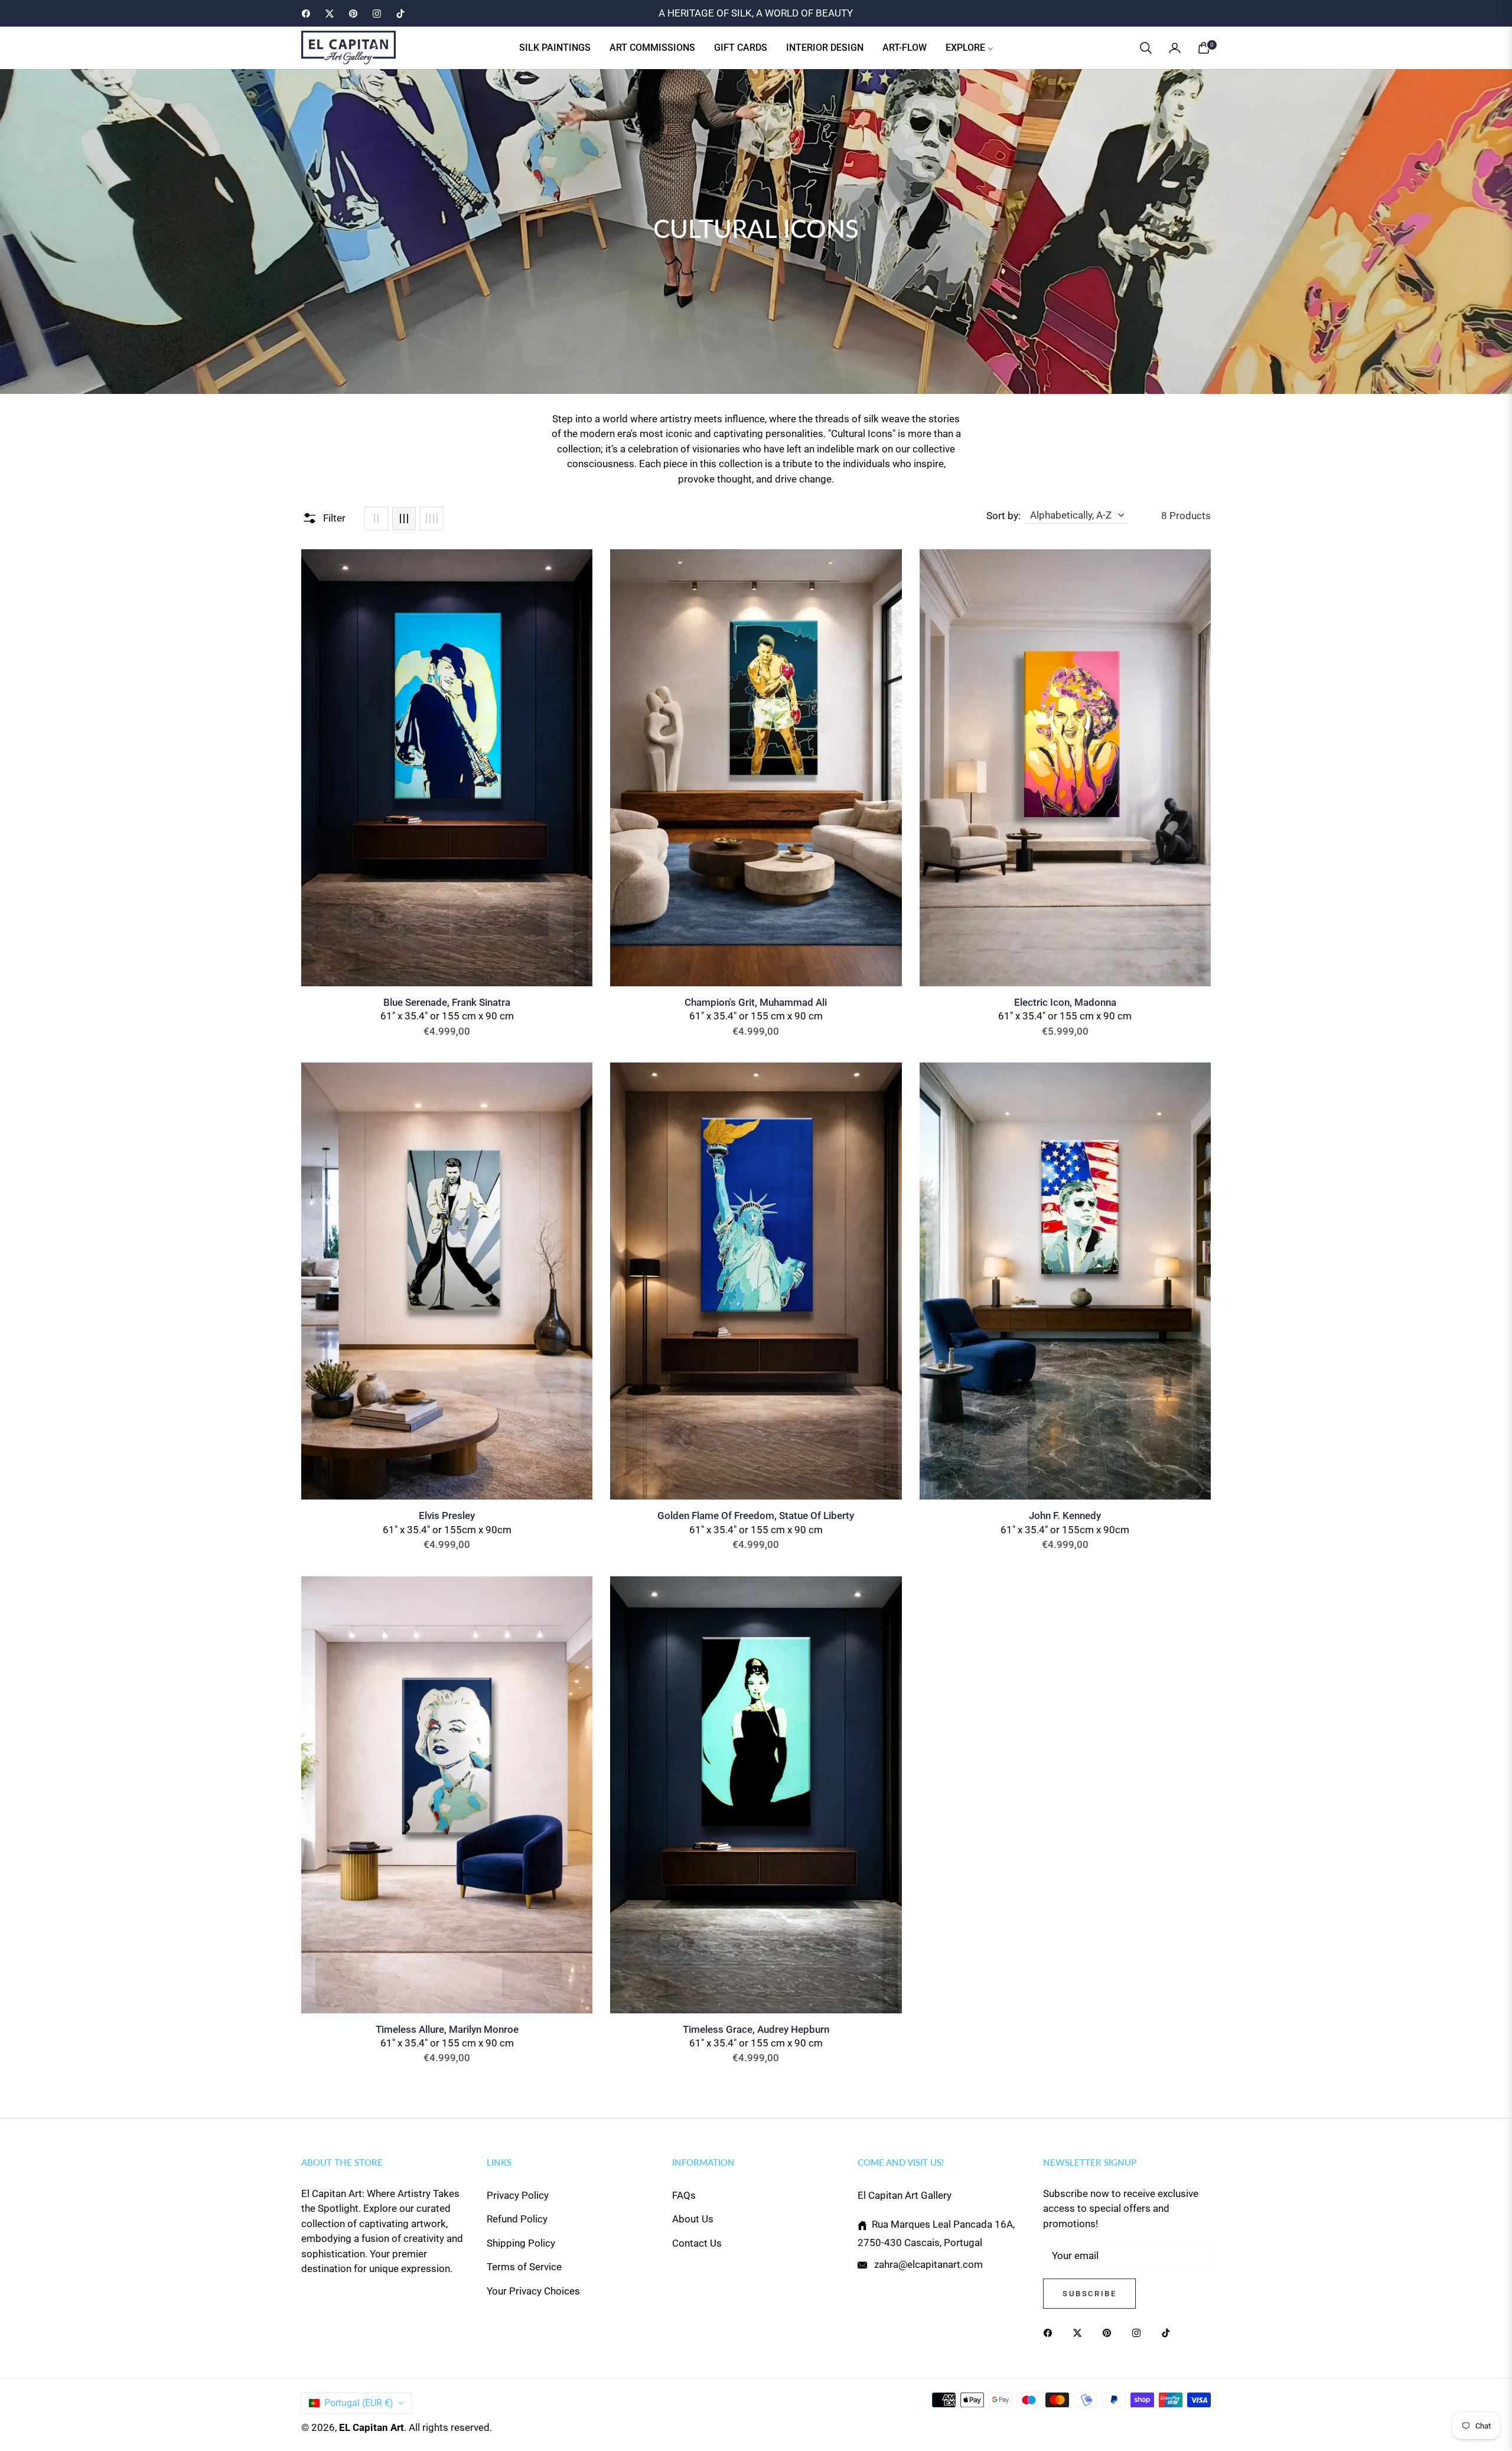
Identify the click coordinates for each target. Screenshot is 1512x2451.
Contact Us (697, 2243)
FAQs (684, 2195)
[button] (1146, 48)
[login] (1175, 48)
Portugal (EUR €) (359, 2403)
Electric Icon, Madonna (1065, 1002)
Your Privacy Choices (533, 2291)
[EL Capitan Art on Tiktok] (1169, 2332)
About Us (693, 2219)
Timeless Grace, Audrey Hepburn (756, 2029)
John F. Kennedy (1065, 1515)
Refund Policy (517, 2219)
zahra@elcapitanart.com (927, 2264)
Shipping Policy (521, 2243)
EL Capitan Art (372, 2427)
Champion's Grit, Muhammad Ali (756, 1002)
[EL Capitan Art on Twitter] (1080, 2332)
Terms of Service (524, 2267)
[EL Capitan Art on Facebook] (1051, 2332)
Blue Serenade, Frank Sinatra (447, 1002)
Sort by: (1003, 516)
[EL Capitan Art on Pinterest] (1110, 2332)
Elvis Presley (447, 1515)
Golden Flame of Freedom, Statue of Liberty (756, 1515)
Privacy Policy (518, 2195)
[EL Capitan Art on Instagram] (1139, 2332)
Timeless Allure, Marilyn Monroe (447, 2029)
